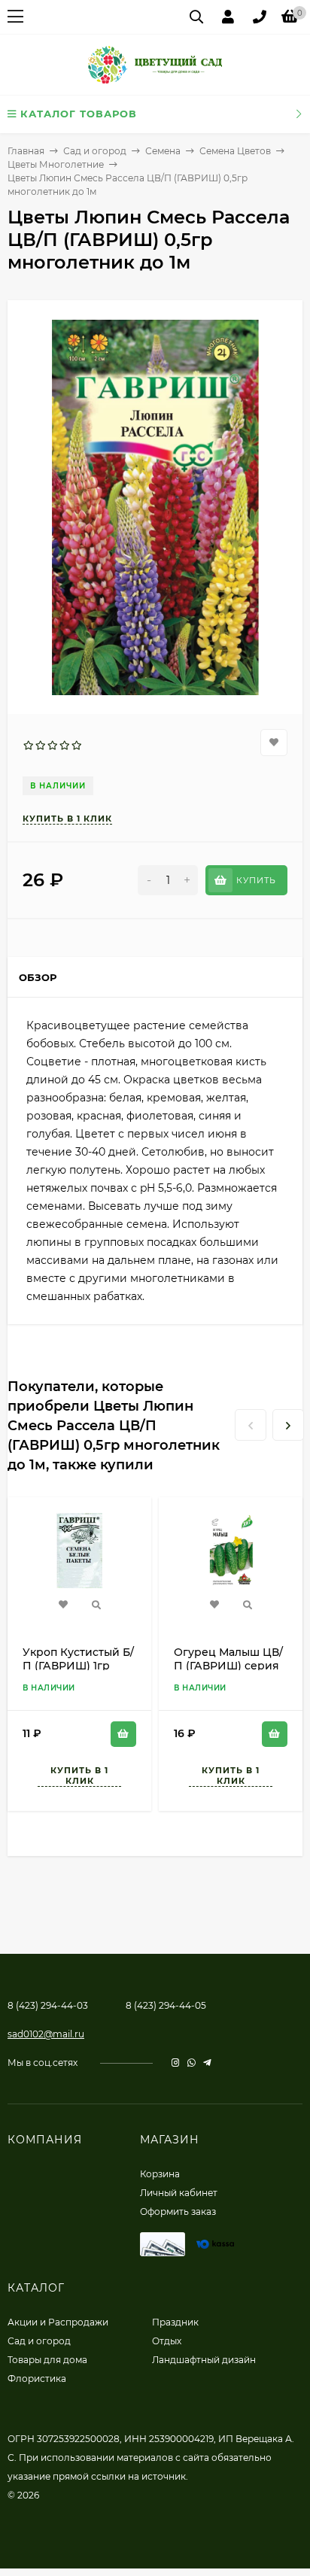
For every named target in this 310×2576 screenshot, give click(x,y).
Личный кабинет (179, 2193)
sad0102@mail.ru (46, 2034)
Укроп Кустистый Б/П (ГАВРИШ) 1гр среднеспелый (78, 1666)
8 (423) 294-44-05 (166, 2005)
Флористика (37, 2379)
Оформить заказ (178, 2211)
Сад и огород (95, 151)
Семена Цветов (235, 151)
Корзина (160, 2174)
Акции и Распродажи (58, 2322)
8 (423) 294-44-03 (48, 2005)
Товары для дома (47, 2360)
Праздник (175, 2322)
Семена (163, 151)
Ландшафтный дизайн (204, 2360)
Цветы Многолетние (56, 164)
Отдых (167, 2341)
